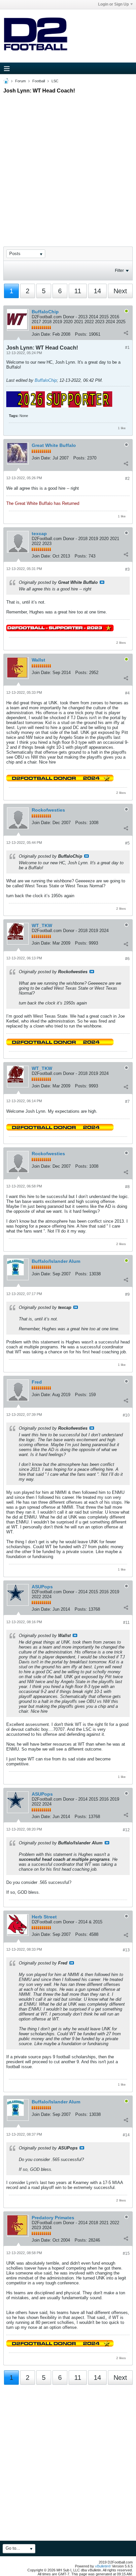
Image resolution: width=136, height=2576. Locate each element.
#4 (127, 693)
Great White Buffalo (54, 445)
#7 (127, 1102)
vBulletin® (103, 2566)
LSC (55, 81)
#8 (127, 1187)
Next (120, 291)
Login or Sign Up (113, 4)
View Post (102, 582)
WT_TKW (42, 925)
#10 (126, 1415)
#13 (126, 1950)
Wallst (38, 660)
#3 (127, 569)
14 (97, 291)
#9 (127, 1294)
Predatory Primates (53, 2218)
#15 (126, 2253)
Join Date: (41, 334)
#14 (126, 2135)
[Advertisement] (68, 164)
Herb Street (44, 1917)
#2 (127, 479)
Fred (37, 1382)
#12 (126, 1830)
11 (78, 291)
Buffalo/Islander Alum (56, 1261)
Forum (20, 81)
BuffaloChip (45, 312)
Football (39, 81)
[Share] (126, 333)
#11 (126, 1623)
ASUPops (42, 1587)
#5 (127, 843)
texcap (39, 533)
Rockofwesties (48, 810)
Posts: (81, 334)
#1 (127, 348)
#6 (127, 959)
